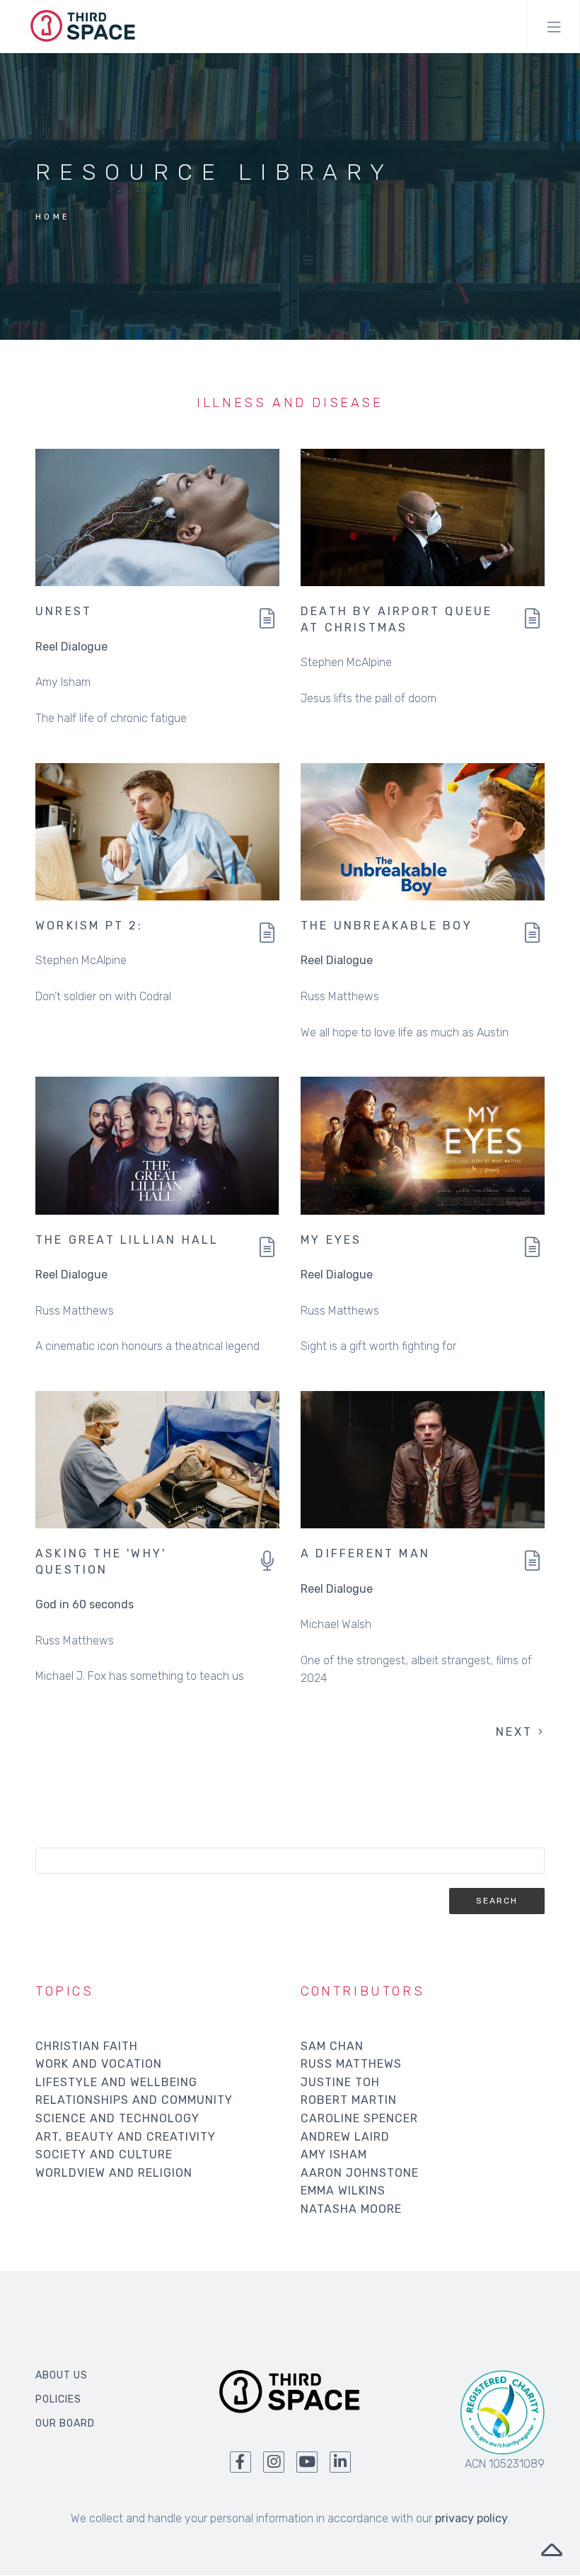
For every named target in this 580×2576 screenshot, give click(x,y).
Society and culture (104, 2154)
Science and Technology (117, 2118)
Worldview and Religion (114, 2173)
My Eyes (331, 1240)
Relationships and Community (134, 2100)
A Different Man (365, 1553)
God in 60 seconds (85, 1604)
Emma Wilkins (343, 2191)
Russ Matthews (351, 2064)
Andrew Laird (345, 2137)
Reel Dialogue (71, 647)
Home (53, 217)
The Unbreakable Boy (387, 926)
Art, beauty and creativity (126, 2137)
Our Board (65, 2423)
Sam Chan (332, 2046)
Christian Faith (87, 2046)
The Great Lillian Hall (127, 1240)
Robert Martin (349, 2100)
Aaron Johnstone (360, 2173)
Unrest (64, 611)
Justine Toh (340, 2082)
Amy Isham (334, 2154)
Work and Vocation (99, 2064)
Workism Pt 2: (89, 926)
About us (62, 2375)
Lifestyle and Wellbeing (116, 2082)
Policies (58, 2399)
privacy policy (471, 2518)
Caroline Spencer (359, 2118)
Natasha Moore (351, 2209)
